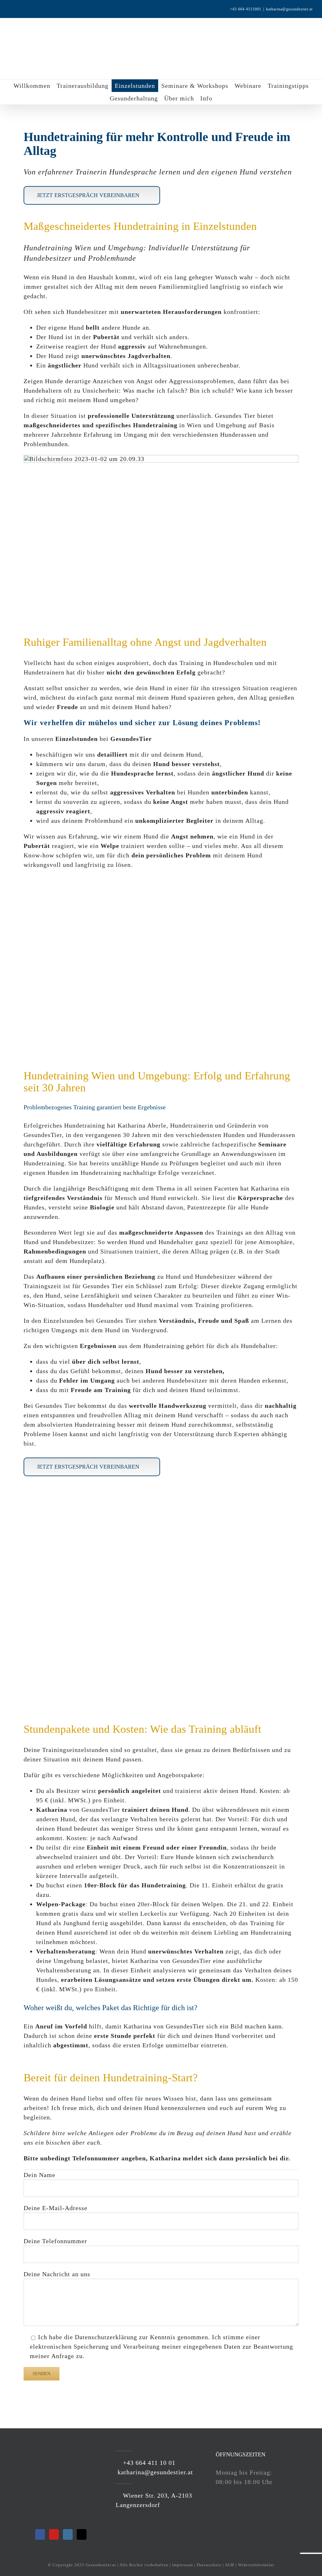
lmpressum (183, 2565)
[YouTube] (54, 2534)
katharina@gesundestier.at (289, 9)
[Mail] (82, 2534)
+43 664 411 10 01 (148, 2463)
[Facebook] (40, 2534)
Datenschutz (209, 2565)
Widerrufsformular (256, 2565)
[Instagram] (68, 2534)
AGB (230, 2565)
